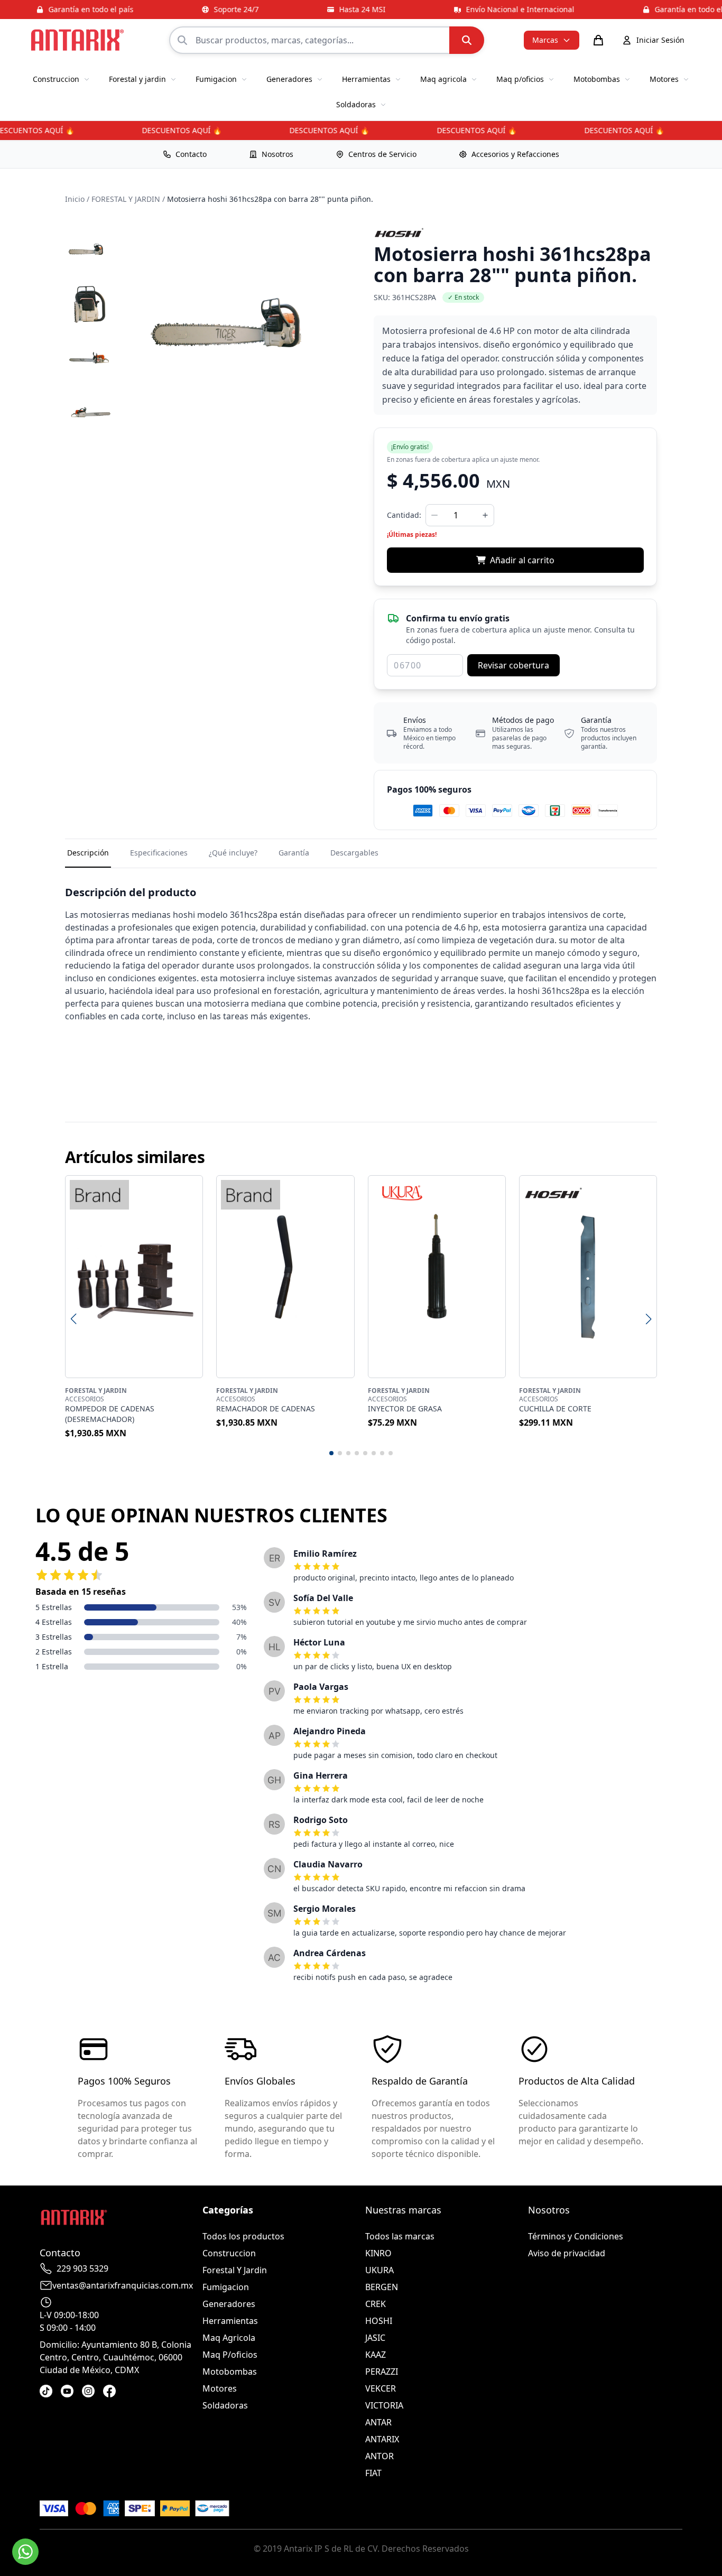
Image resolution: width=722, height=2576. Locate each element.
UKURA (379, 2270)
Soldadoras (225, 2405)
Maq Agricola (229, 2338)
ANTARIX (382, 2439)
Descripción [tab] (88, 853)
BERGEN (382, 2287)
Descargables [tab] (354, 853)
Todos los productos (243, 2236)
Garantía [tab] (294, 853)
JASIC (375, 2338)
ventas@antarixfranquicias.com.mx (123, 2285)
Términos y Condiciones (576, 2236)
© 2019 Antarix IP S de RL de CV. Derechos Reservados (361, 2549)
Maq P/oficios (230, 2355)
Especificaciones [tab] (159, 853)
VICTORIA (384, 2405)
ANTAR (378, 2422)
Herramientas (230, 2321)
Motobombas (230, 2372)
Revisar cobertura (513, 665)
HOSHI (379, 2321)
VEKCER (381, 2388)
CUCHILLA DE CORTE (555, 1408)
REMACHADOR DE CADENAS (266, 1408)
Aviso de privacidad (567, 2253)
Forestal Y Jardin (235, 2270)
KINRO (378, 2253)
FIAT (373, 2473)
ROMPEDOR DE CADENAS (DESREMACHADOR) (110, 1414)
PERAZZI (382, 2372)
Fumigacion (226, 2287)
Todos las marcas (400, 2236)
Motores (220, 2388)
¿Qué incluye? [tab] (233, 853)
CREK (376, 2304)
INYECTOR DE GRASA (405, 1408)
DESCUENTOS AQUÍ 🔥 (167, 130)
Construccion (229, 2253)
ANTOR (379, 2456)
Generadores (229, 2304)
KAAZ (376, 2355)
